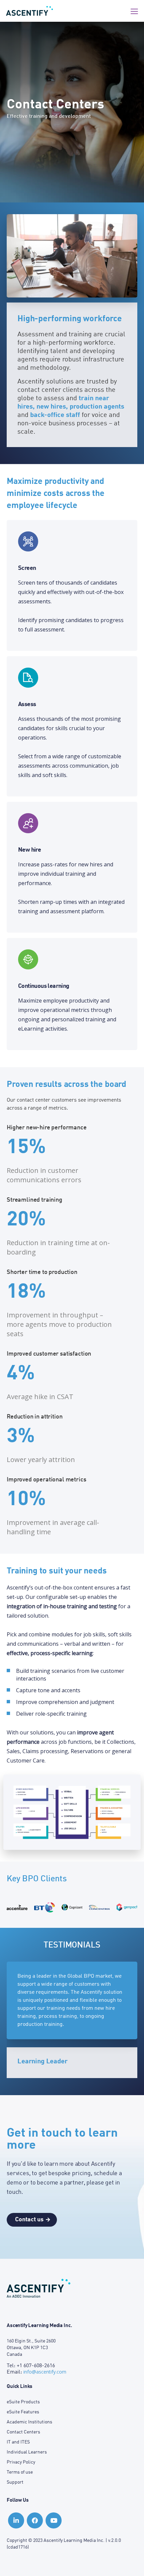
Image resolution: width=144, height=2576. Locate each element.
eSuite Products (23, 2402)
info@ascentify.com (45, 2372)
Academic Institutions (29, 2422)
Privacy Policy (21, 2462)
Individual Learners (27, 2452)
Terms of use (20, 2472)
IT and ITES (18, 2442)
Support (15, 2482)
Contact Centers (23, 2432)
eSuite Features (23, 2412)
